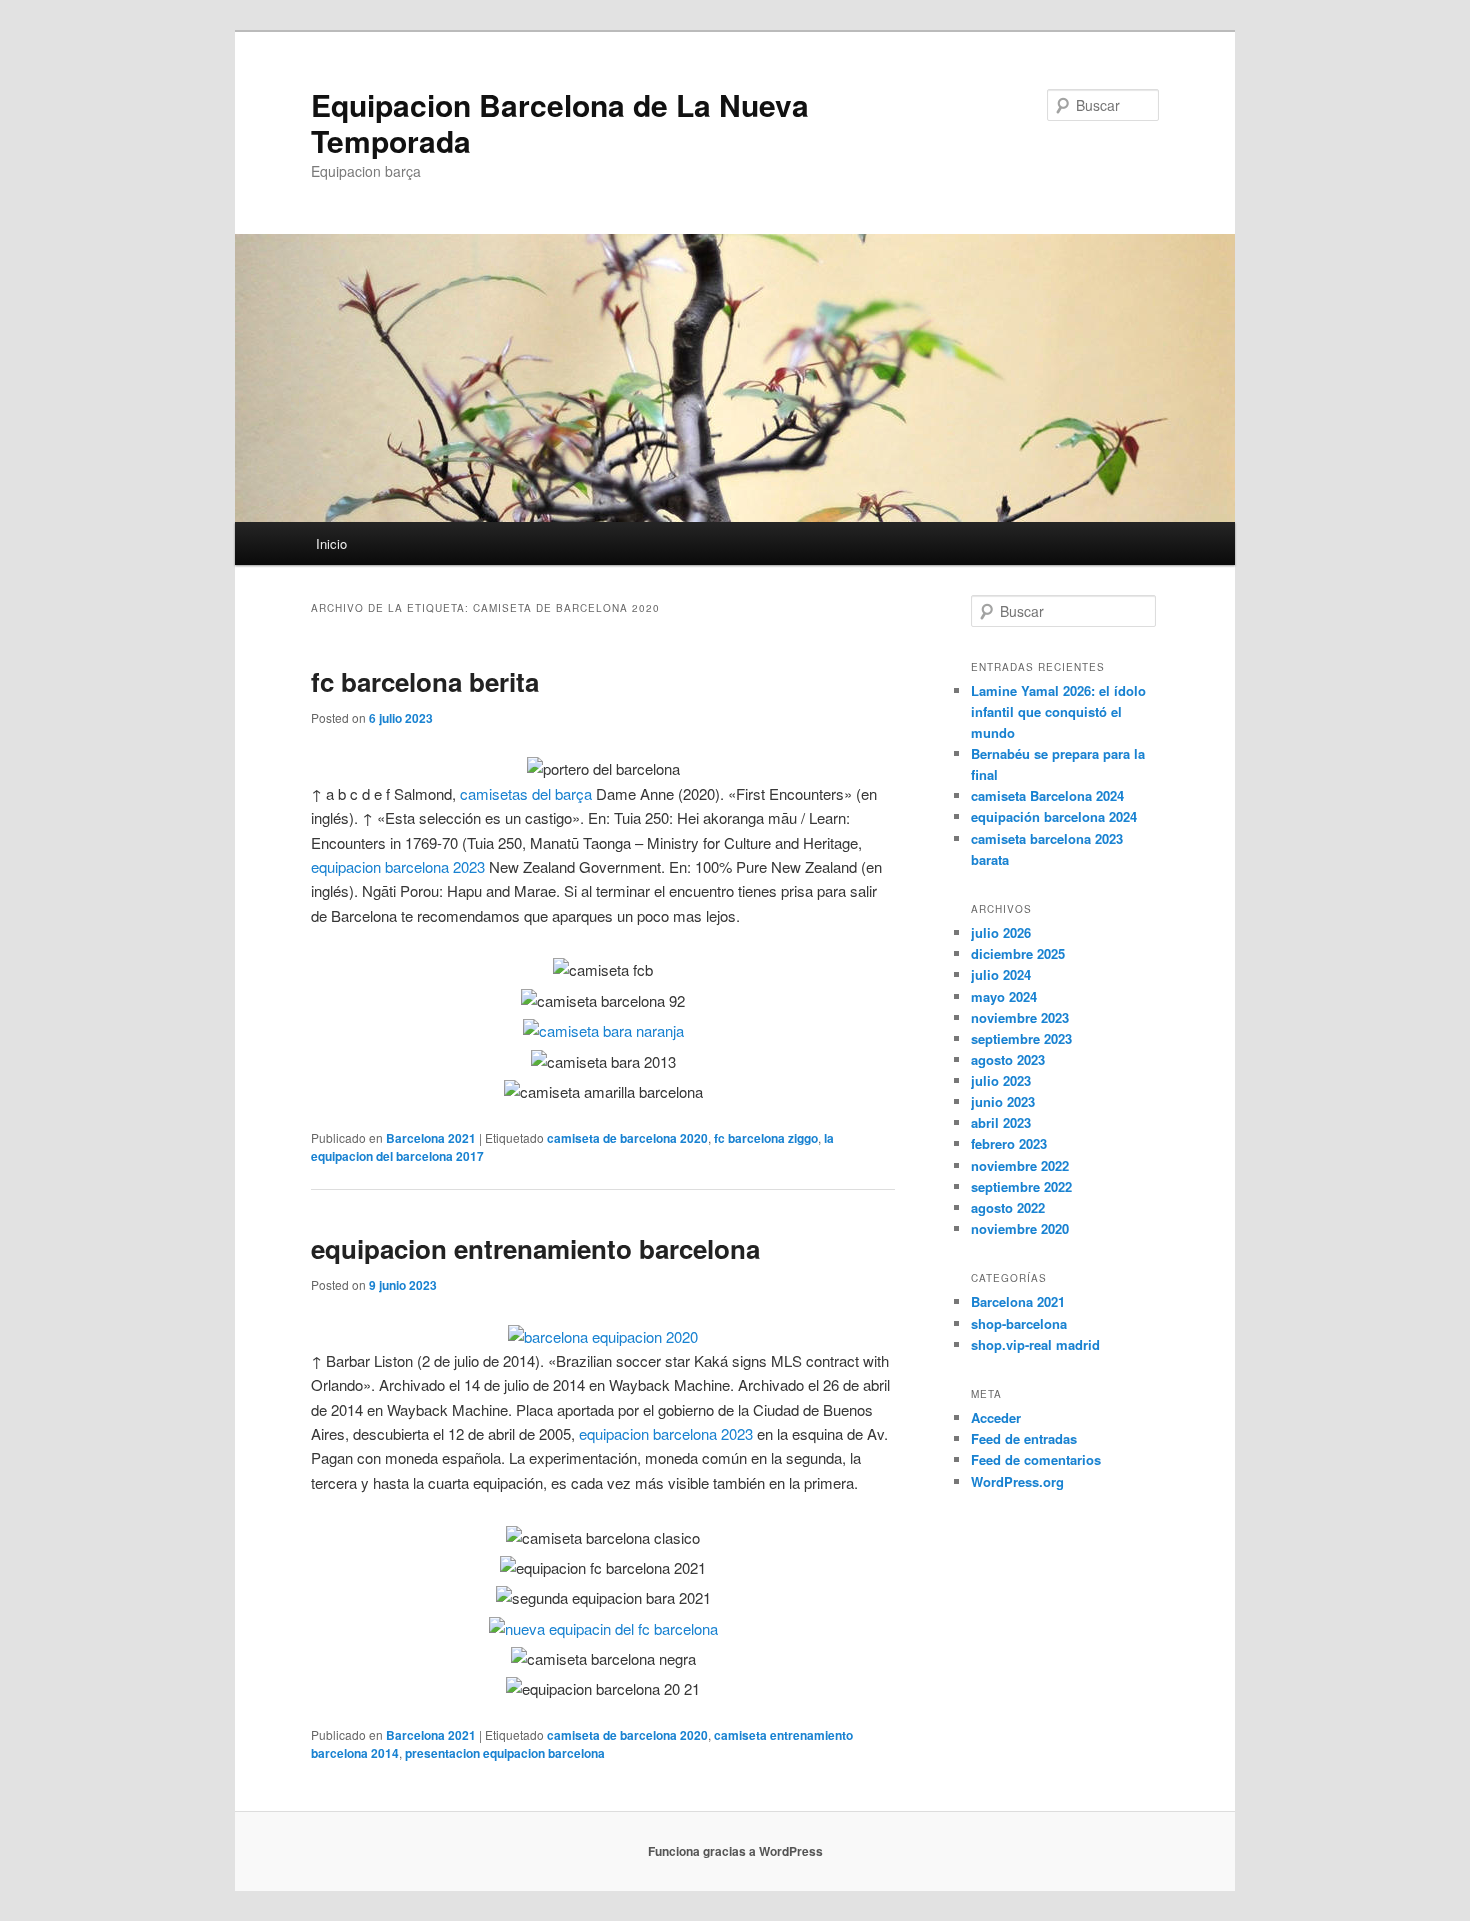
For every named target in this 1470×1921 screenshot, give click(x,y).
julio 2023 (1001, 1080)
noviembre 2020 (1020, 1228)
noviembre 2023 (1020, 1017)
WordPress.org (1017, 1481)
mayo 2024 (1004, 996)
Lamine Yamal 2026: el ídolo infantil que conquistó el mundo (1058, 711)
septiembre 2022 (1021, 1186)
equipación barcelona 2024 (1054, 816)
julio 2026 (1001, 932)
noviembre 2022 (1020, 1165)
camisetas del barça (526, 793)
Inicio (331, 543)
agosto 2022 (1008, 1207)
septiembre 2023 (1021, 1038)
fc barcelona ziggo (766, 1138)
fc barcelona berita (425, 681)
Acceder (996, 1417)
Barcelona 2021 (431, 1138)
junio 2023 (1003, 1101)
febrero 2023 (1009, 1143)
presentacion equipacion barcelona (505, 1753)
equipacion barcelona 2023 (398, 866)
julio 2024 (1001, 974)
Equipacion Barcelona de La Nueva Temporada (560, 122)
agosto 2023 (1008, 1059)
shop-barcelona (1019, 1323)
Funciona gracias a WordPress (735, 1851)
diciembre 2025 (1018, 953)
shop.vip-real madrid (1035, 1344)
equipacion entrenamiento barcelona (535, 1248)
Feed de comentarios (1036, 1459)
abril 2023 (1001, 1122)
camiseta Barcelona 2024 (1047, 795)
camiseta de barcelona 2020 (627, 1138)
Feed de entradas (1024, 1438)
